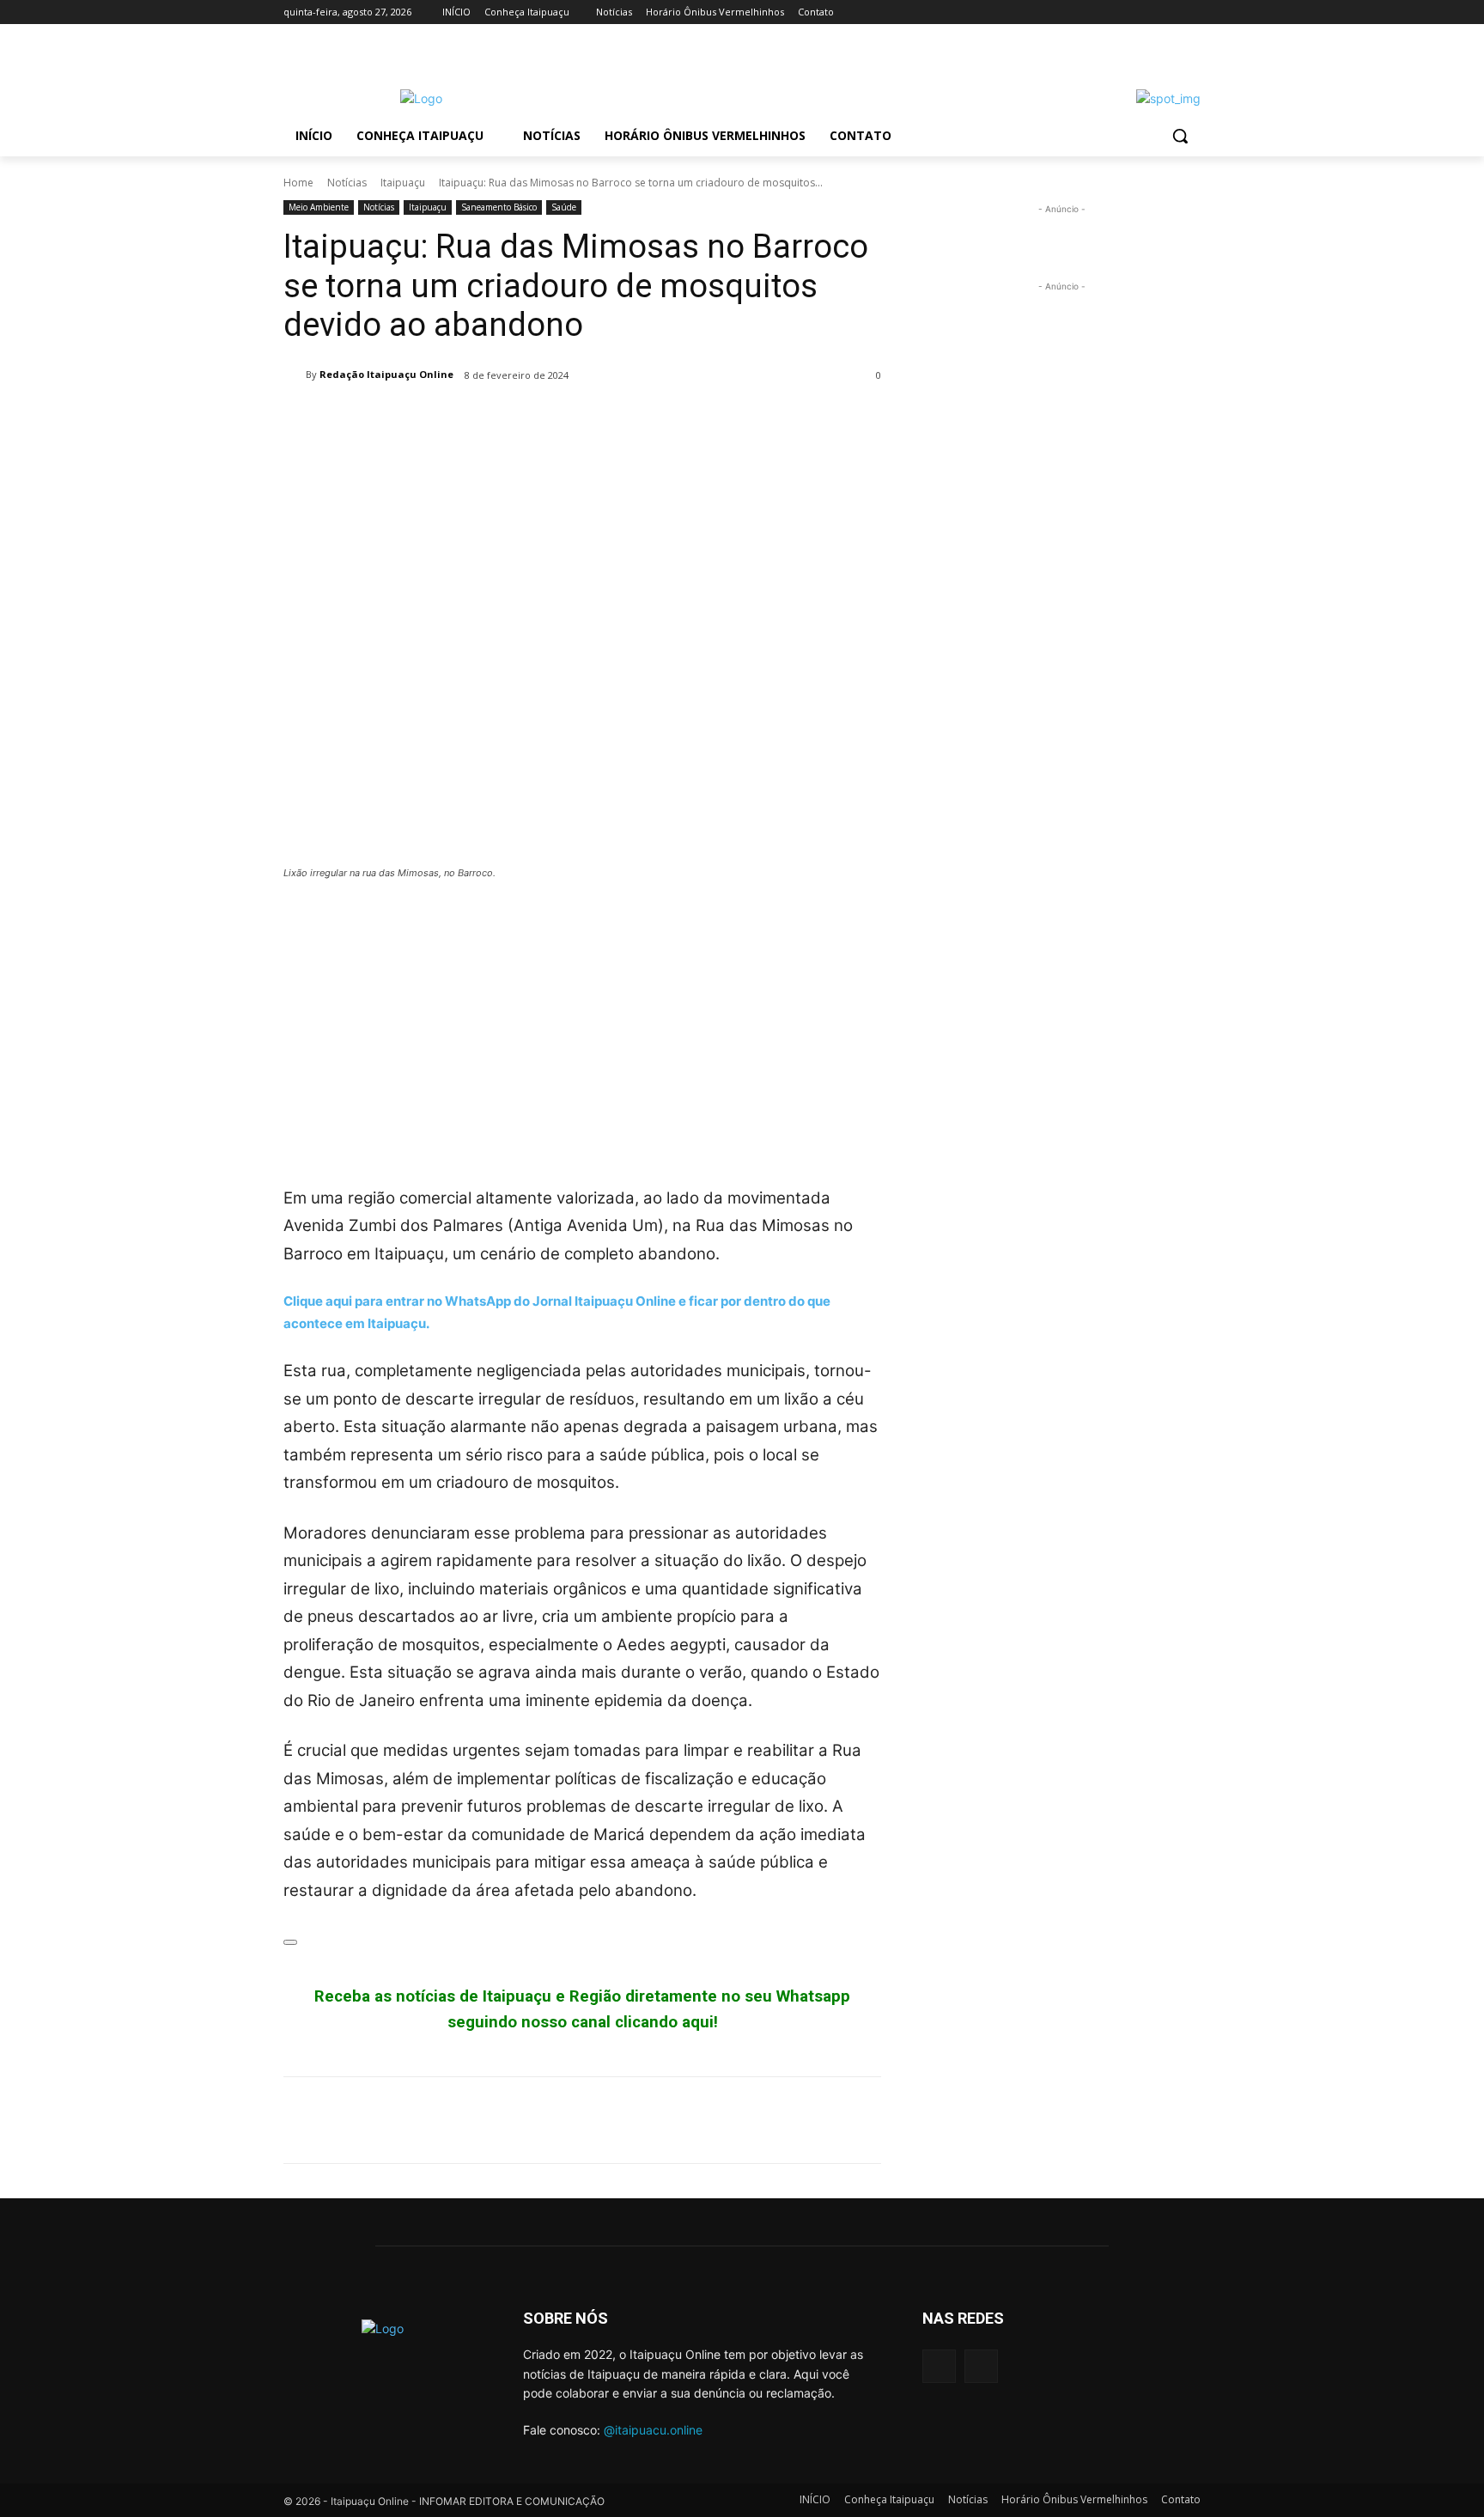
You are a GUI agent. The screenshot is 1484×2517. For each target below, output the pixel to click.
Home (298, 183)
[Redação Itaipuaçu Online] (295, 375)
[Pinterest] (380, 419)
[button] (1180, 136)
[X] (340, 419)
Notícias (347, 183)
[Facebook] (1167, 12)
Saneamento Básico (499, 207)
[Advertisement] (582, 1023)
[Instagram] (1191, 12)
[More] (459, 419)
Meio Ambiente (319, 207)
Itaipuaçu (403, 183)
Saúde (564, 207)
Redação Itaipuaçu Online (386, 374)
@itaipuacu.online (653, 2430)
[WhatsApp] (419, 419)
